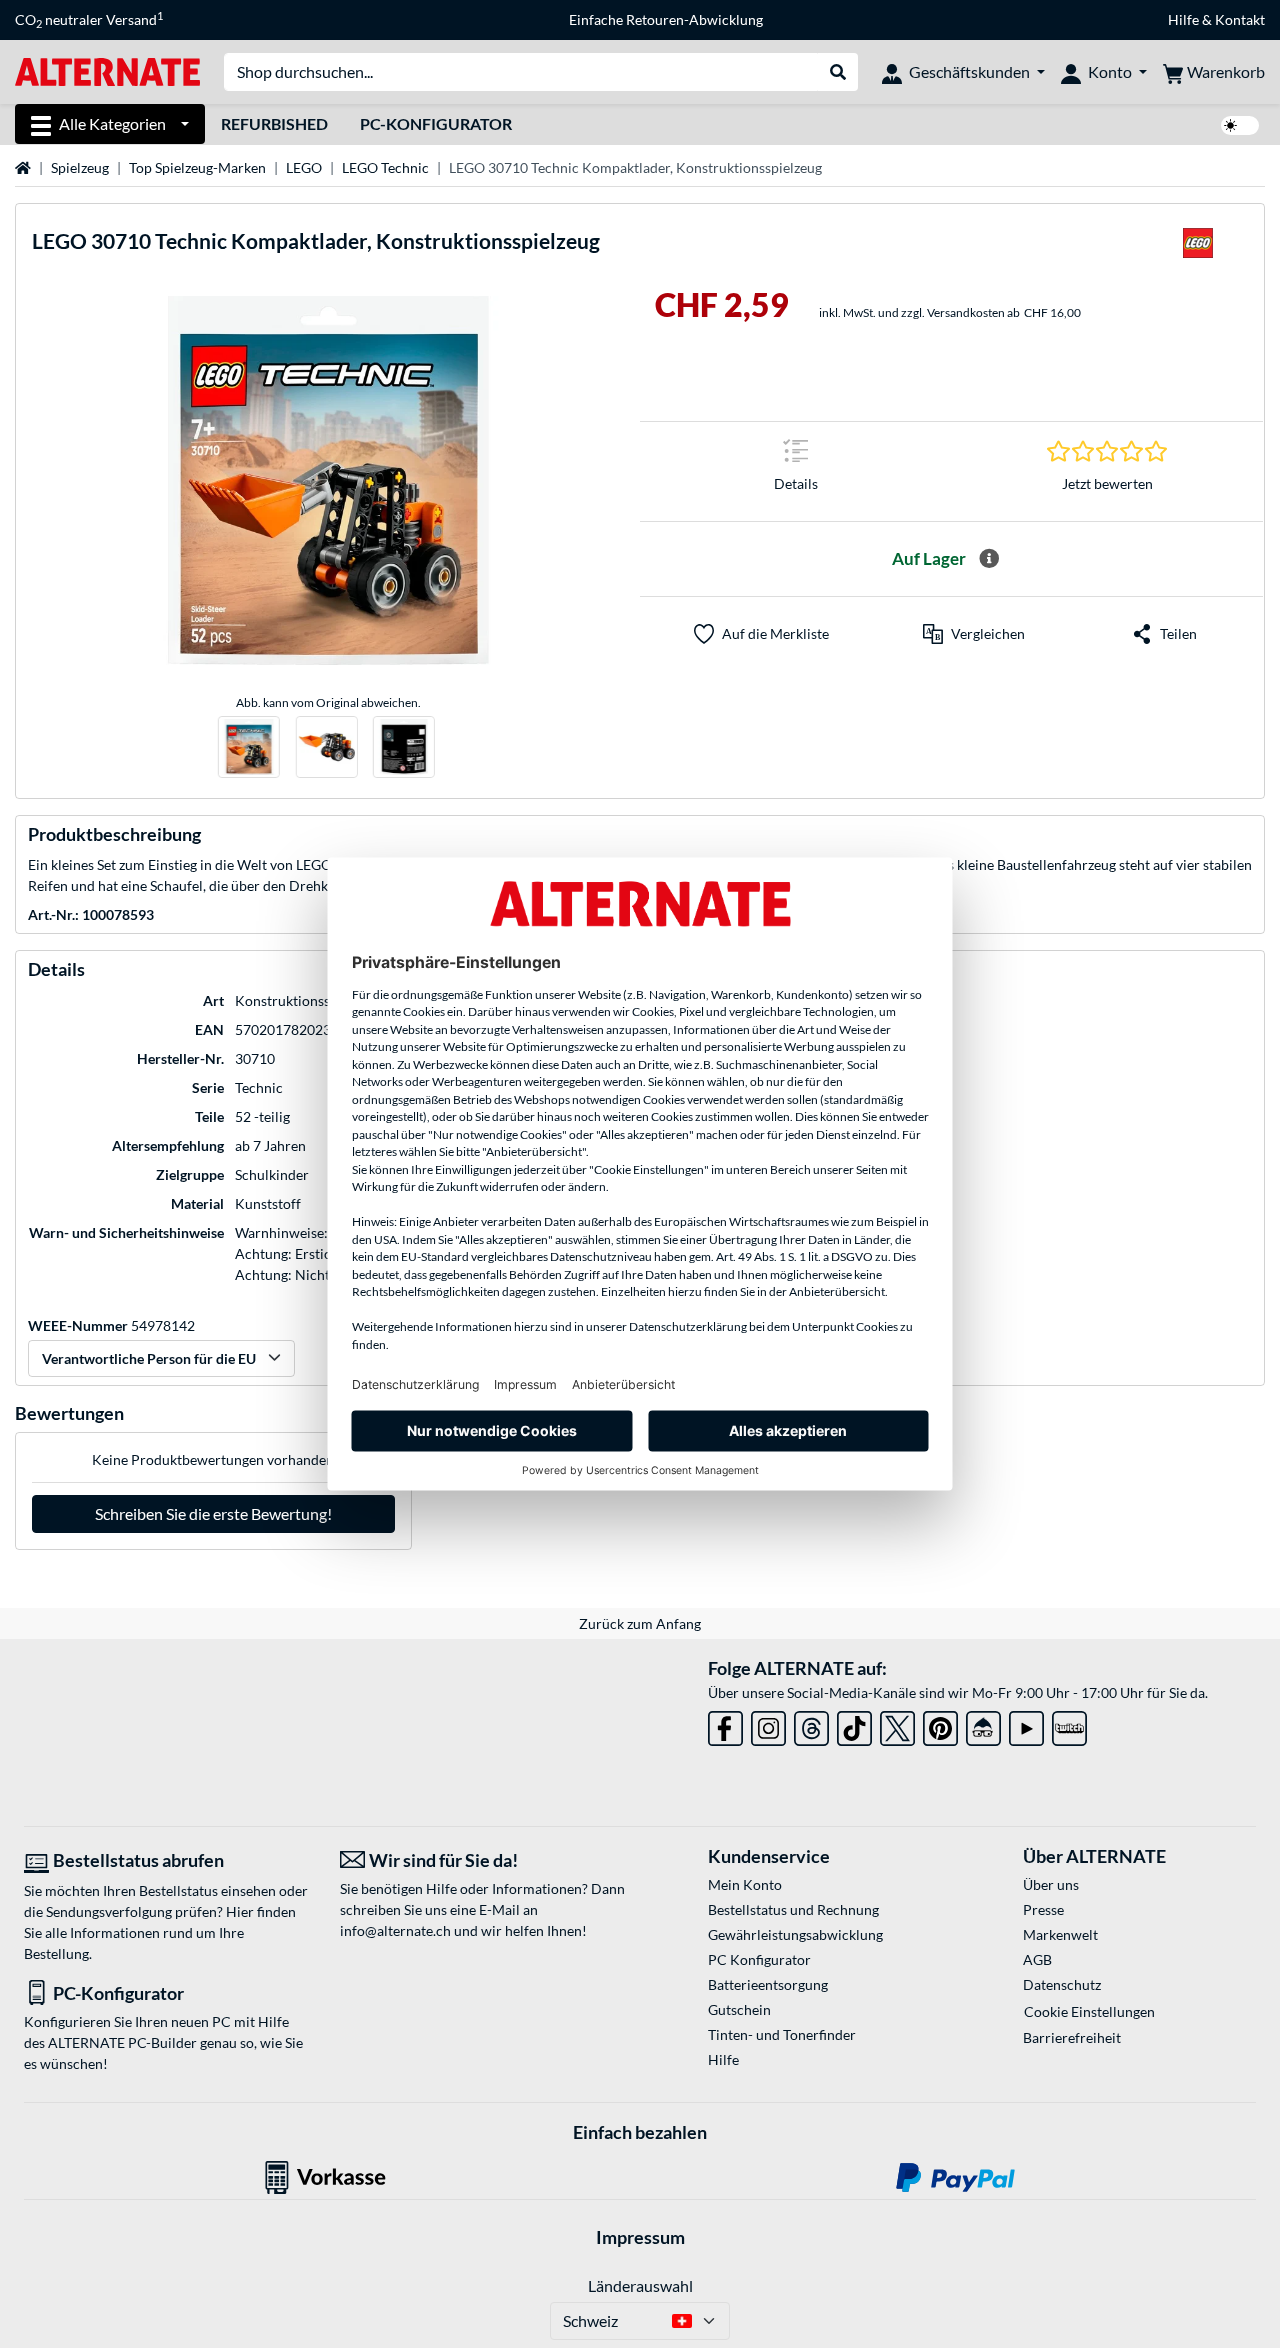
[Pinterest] (940, 1724)
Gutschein (739, 2009)
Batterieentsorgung (768, 1984)
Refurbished (274, 123)
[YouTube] (1026, 1724)
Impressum (640, 2237)
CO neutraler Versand (89, 20)
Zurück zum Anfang (640, 1623)
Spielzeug (80, 167)
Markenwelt (1060, 1934)
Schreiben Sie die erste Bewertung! (213, 1513)
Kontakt (1240, 19)
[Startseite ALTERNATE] (107, 70)
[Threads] (811, 1724)
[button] (974, 634)
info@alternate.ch (395, 1930)
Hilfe (1183, 19)
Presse (1043, 1909)
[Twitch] (1069, 1724)
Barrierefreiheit (1072, 2037)
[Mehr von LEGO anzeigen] (1198, 249)
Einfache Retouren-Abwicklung (666, 19)
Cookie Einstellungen (1089, 2011)
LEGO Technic (385, 167)
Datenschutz (1062, 1984)
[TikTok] (854, 1724)
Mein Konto (745, 1884)
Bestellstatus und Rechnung (793, 1909)
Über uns (1051, 1884)
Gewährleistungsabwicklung (795, 1934)
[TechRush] (983, 1724)
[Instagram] (768, 1724)
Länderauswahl (640, 2285)
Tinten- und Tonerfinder (782, 2034)
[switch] (1240, 125)
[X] (897, 1724)
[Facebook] (725, 1724)
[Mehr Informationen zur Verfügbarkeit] (989, 559)
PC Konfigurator (759, 1959)
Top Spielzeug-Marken (197, 167)
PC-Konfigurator (436, 123)
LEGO (304, 167)
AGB (1037, 1959)
